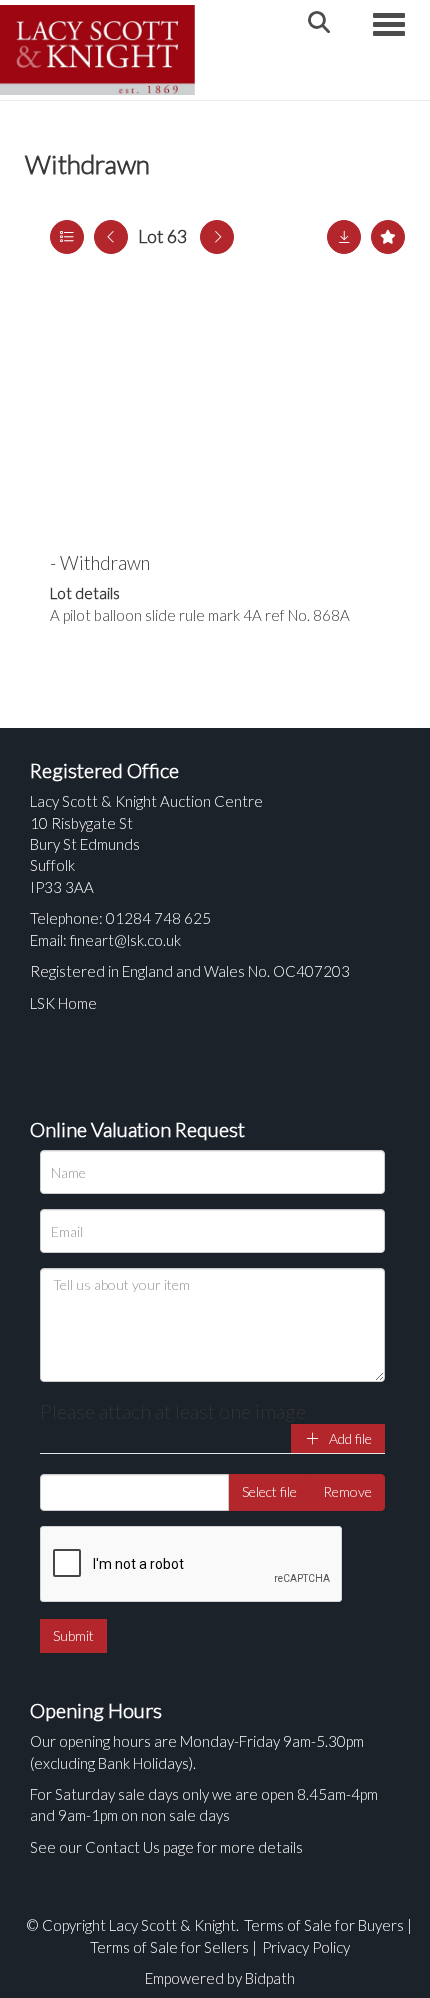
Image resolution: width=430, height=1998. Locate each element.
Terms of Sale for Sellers (169, 1947)
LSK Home (63, 1003)
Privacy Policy (306, 1947)
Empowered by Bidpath (220, 1978)
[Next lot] (217, 237)
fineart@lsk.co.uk (125, 940)
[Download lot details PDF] (344, 237)
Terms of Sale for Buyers (324, 1925)
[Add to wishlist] (388, 237)
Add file (349, 1438)
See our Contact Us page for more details (166, 1847)
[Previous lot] (111, 237)
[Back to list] (67, 237)
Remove (347, 1491)
